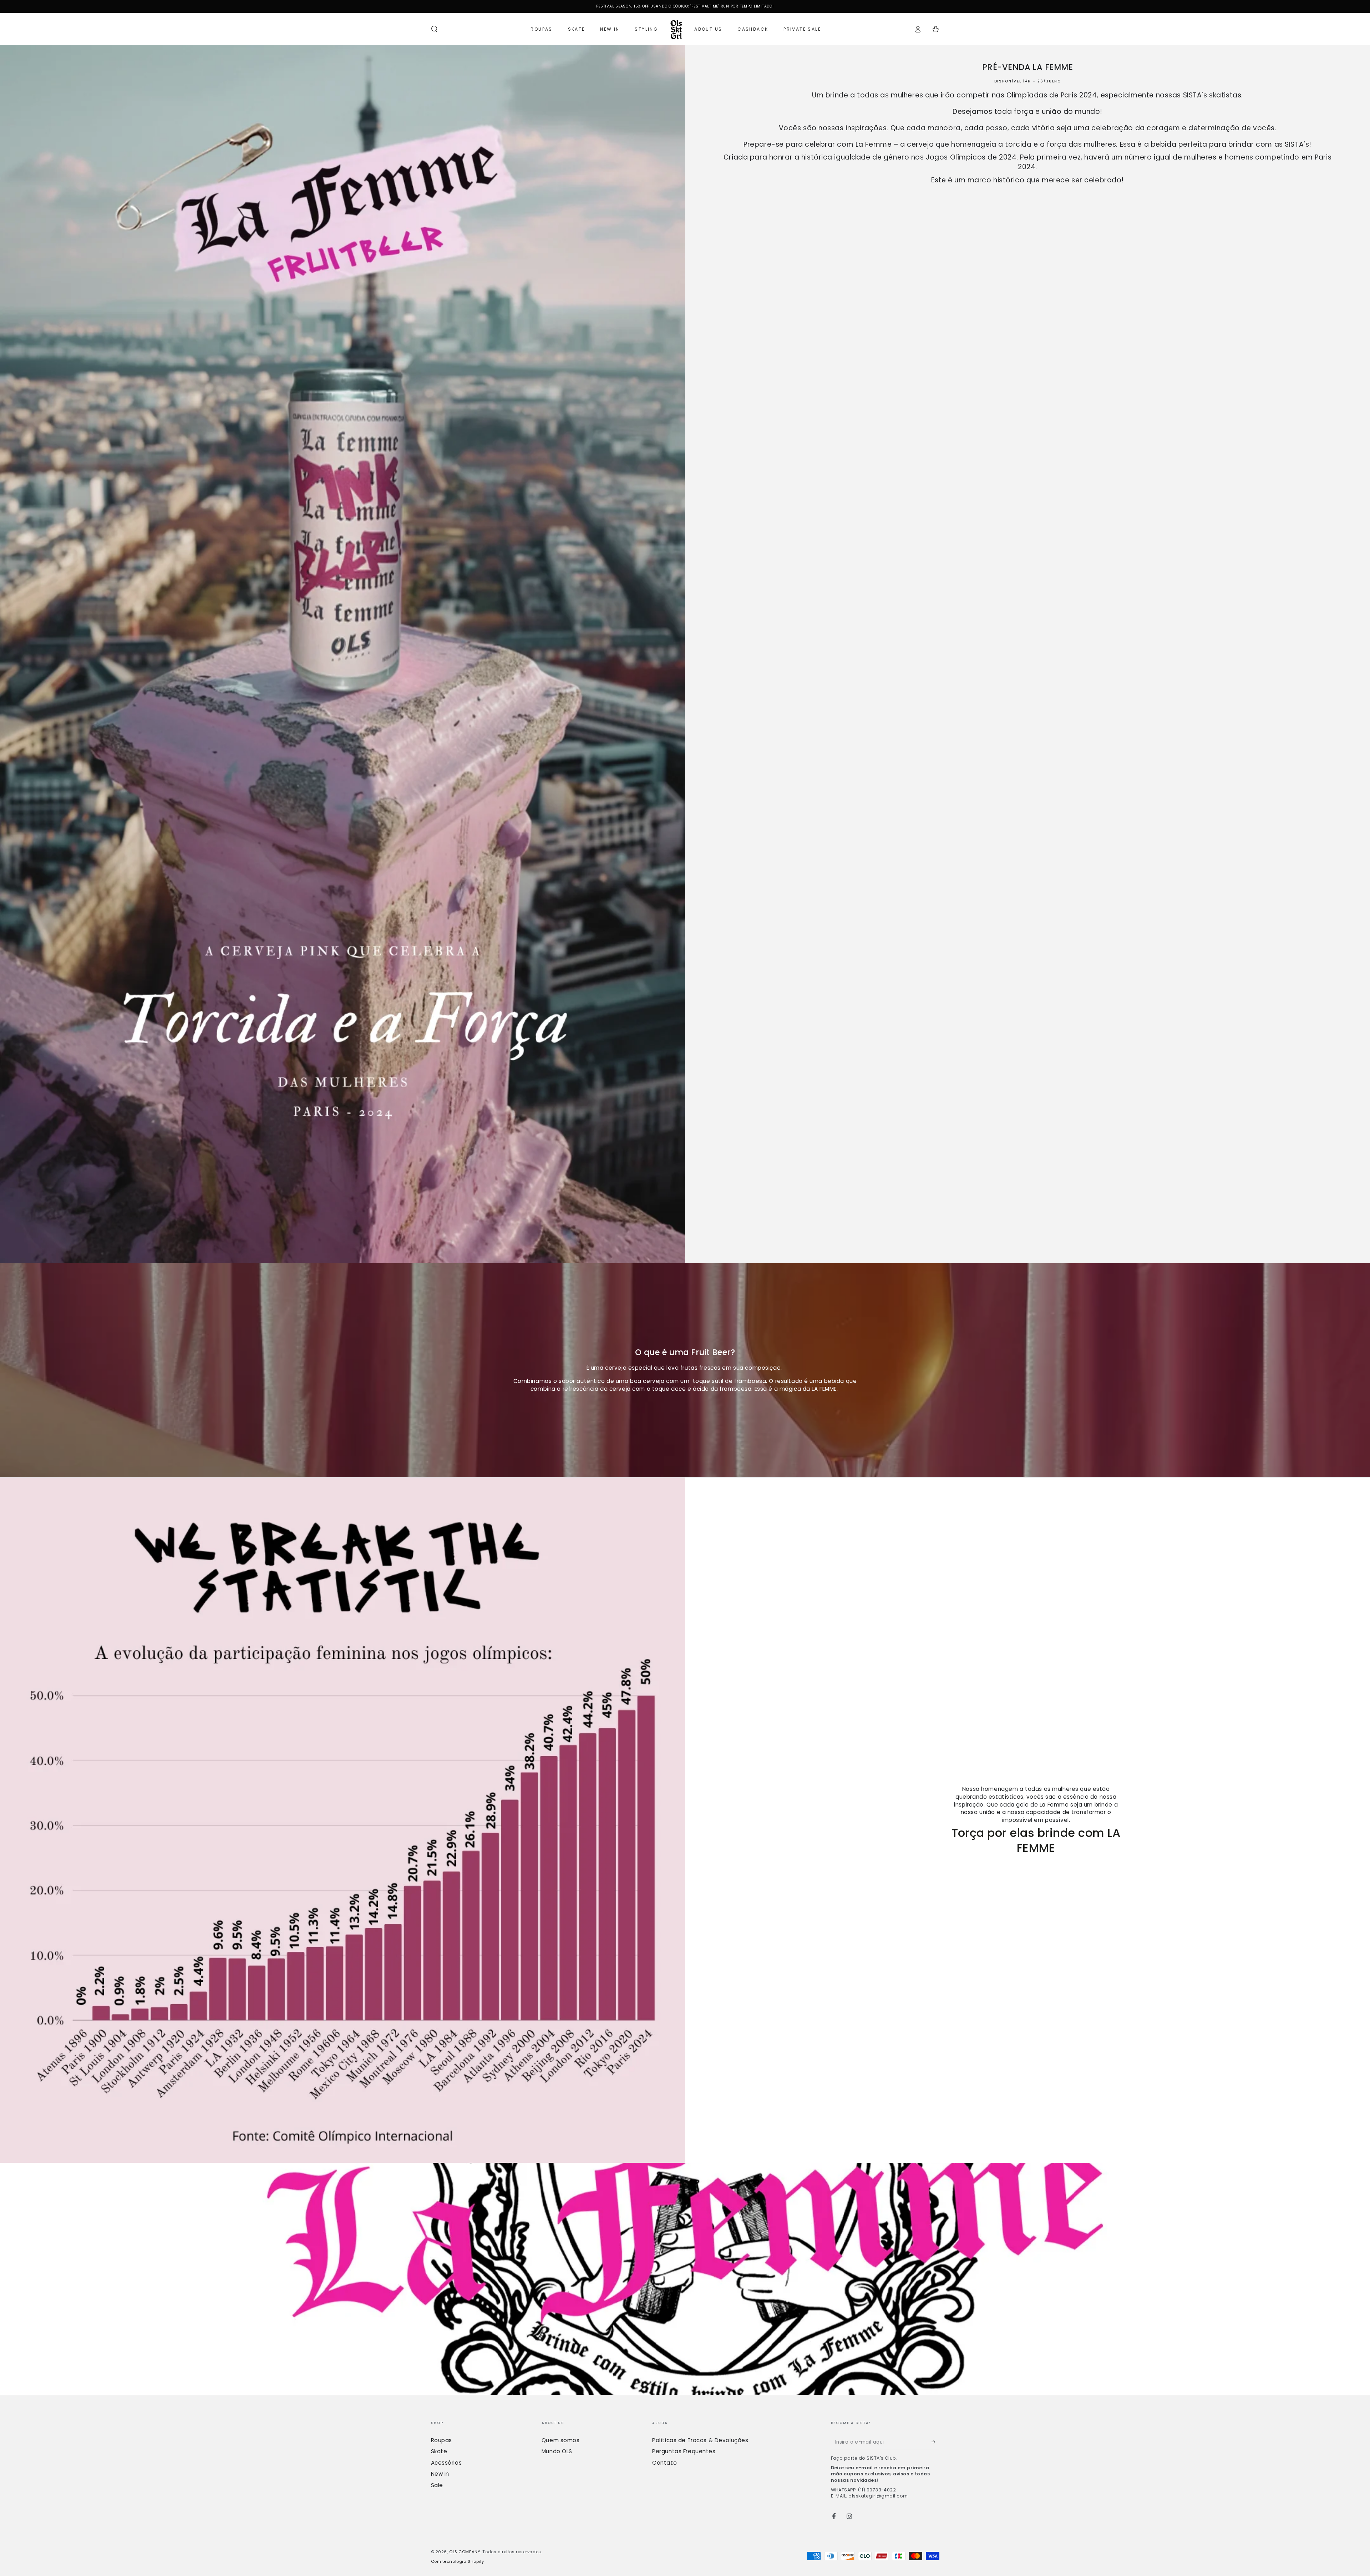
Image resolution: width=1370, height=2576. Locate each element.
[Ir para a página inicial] (676, 29)
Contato (664, 2463)
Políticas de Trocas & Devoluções (700, 2440)
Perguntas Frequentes (684, 2451)
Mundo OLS (557, 2451)
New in (440, 2474)
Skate (439, 2451)
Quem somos (561, 2440)
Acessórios (446, 2463)
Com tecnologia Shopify (458, 2561)
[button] (434, 29)
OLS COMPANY (465, 2552)
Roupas (442, 2440)
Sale (437, 2485)
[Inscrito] (935, 2442)
